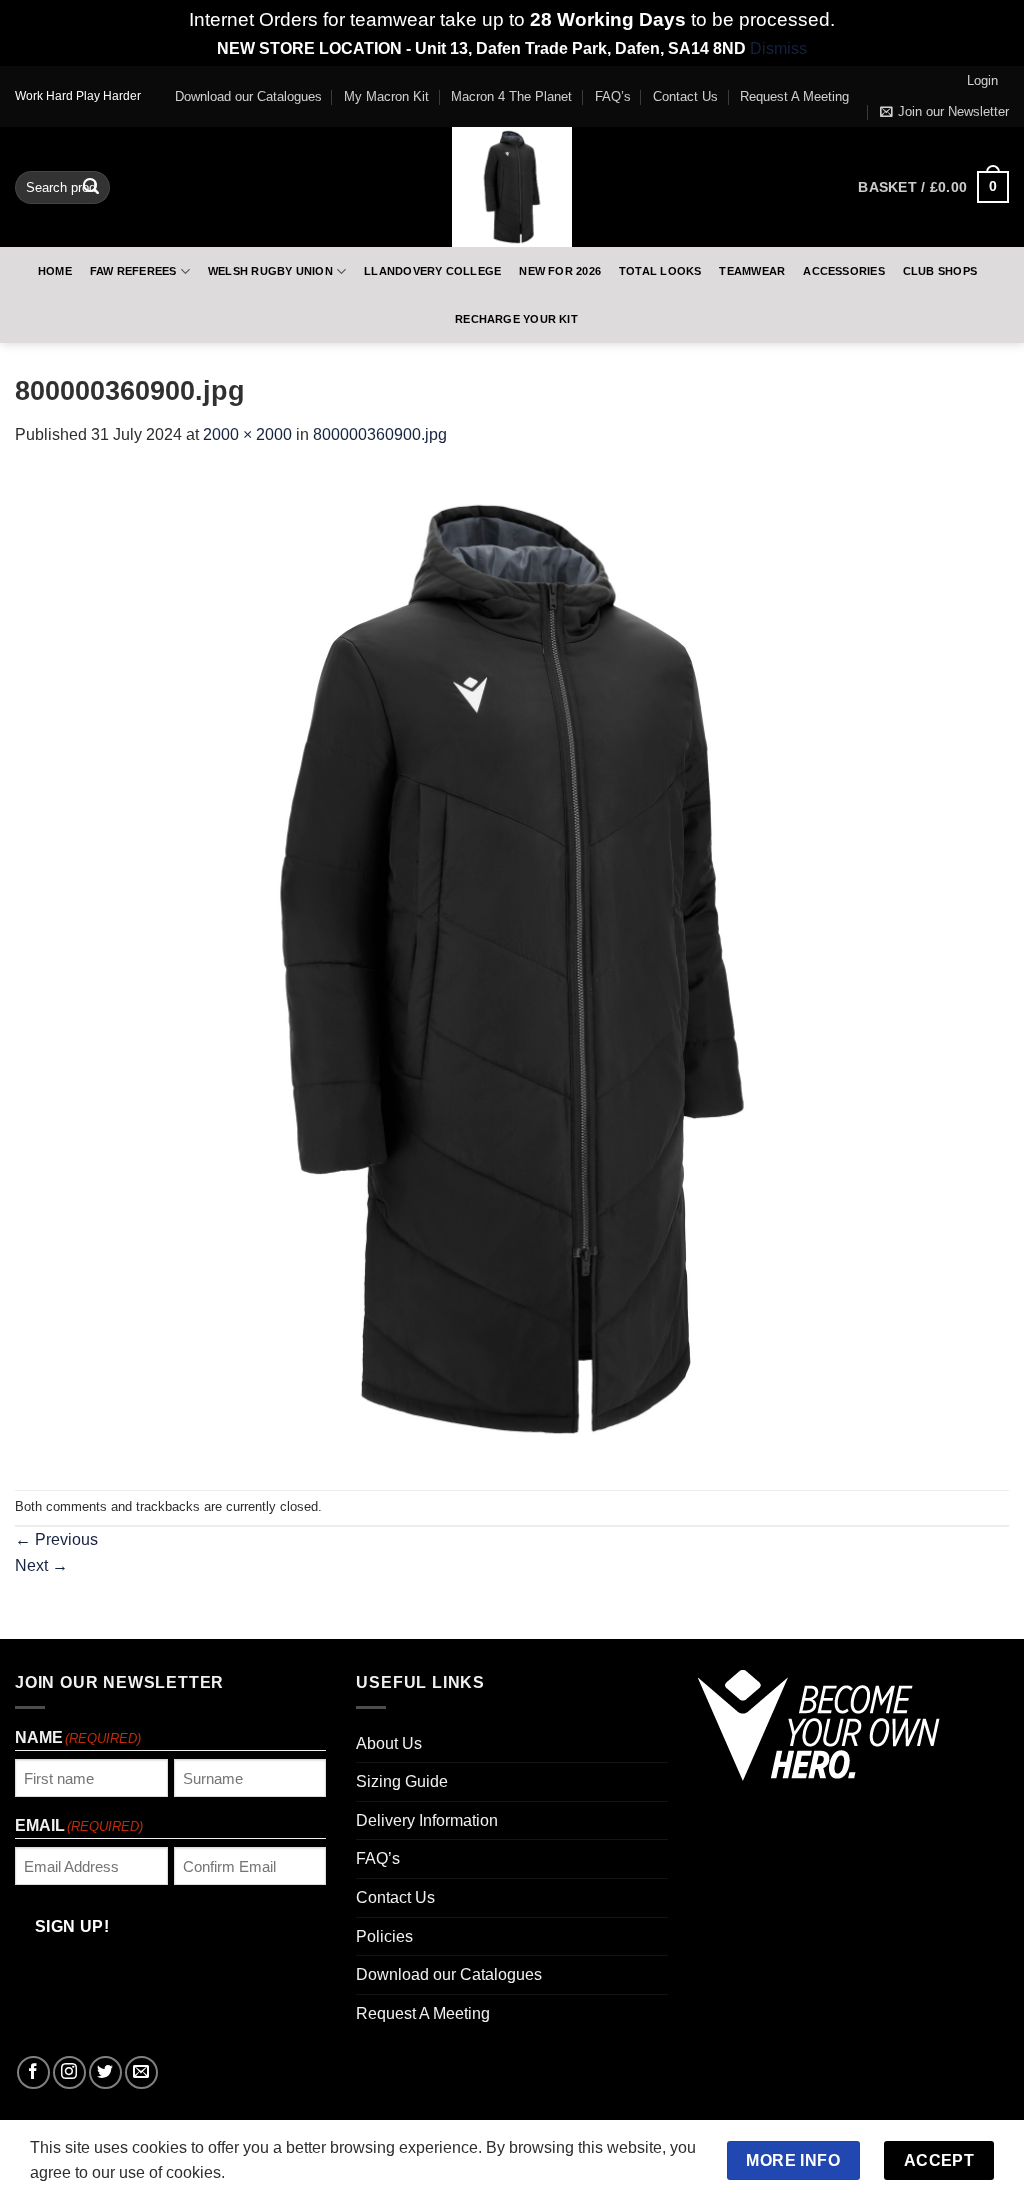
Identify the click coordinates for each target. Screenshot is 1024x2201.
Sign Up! (289, 1332)
